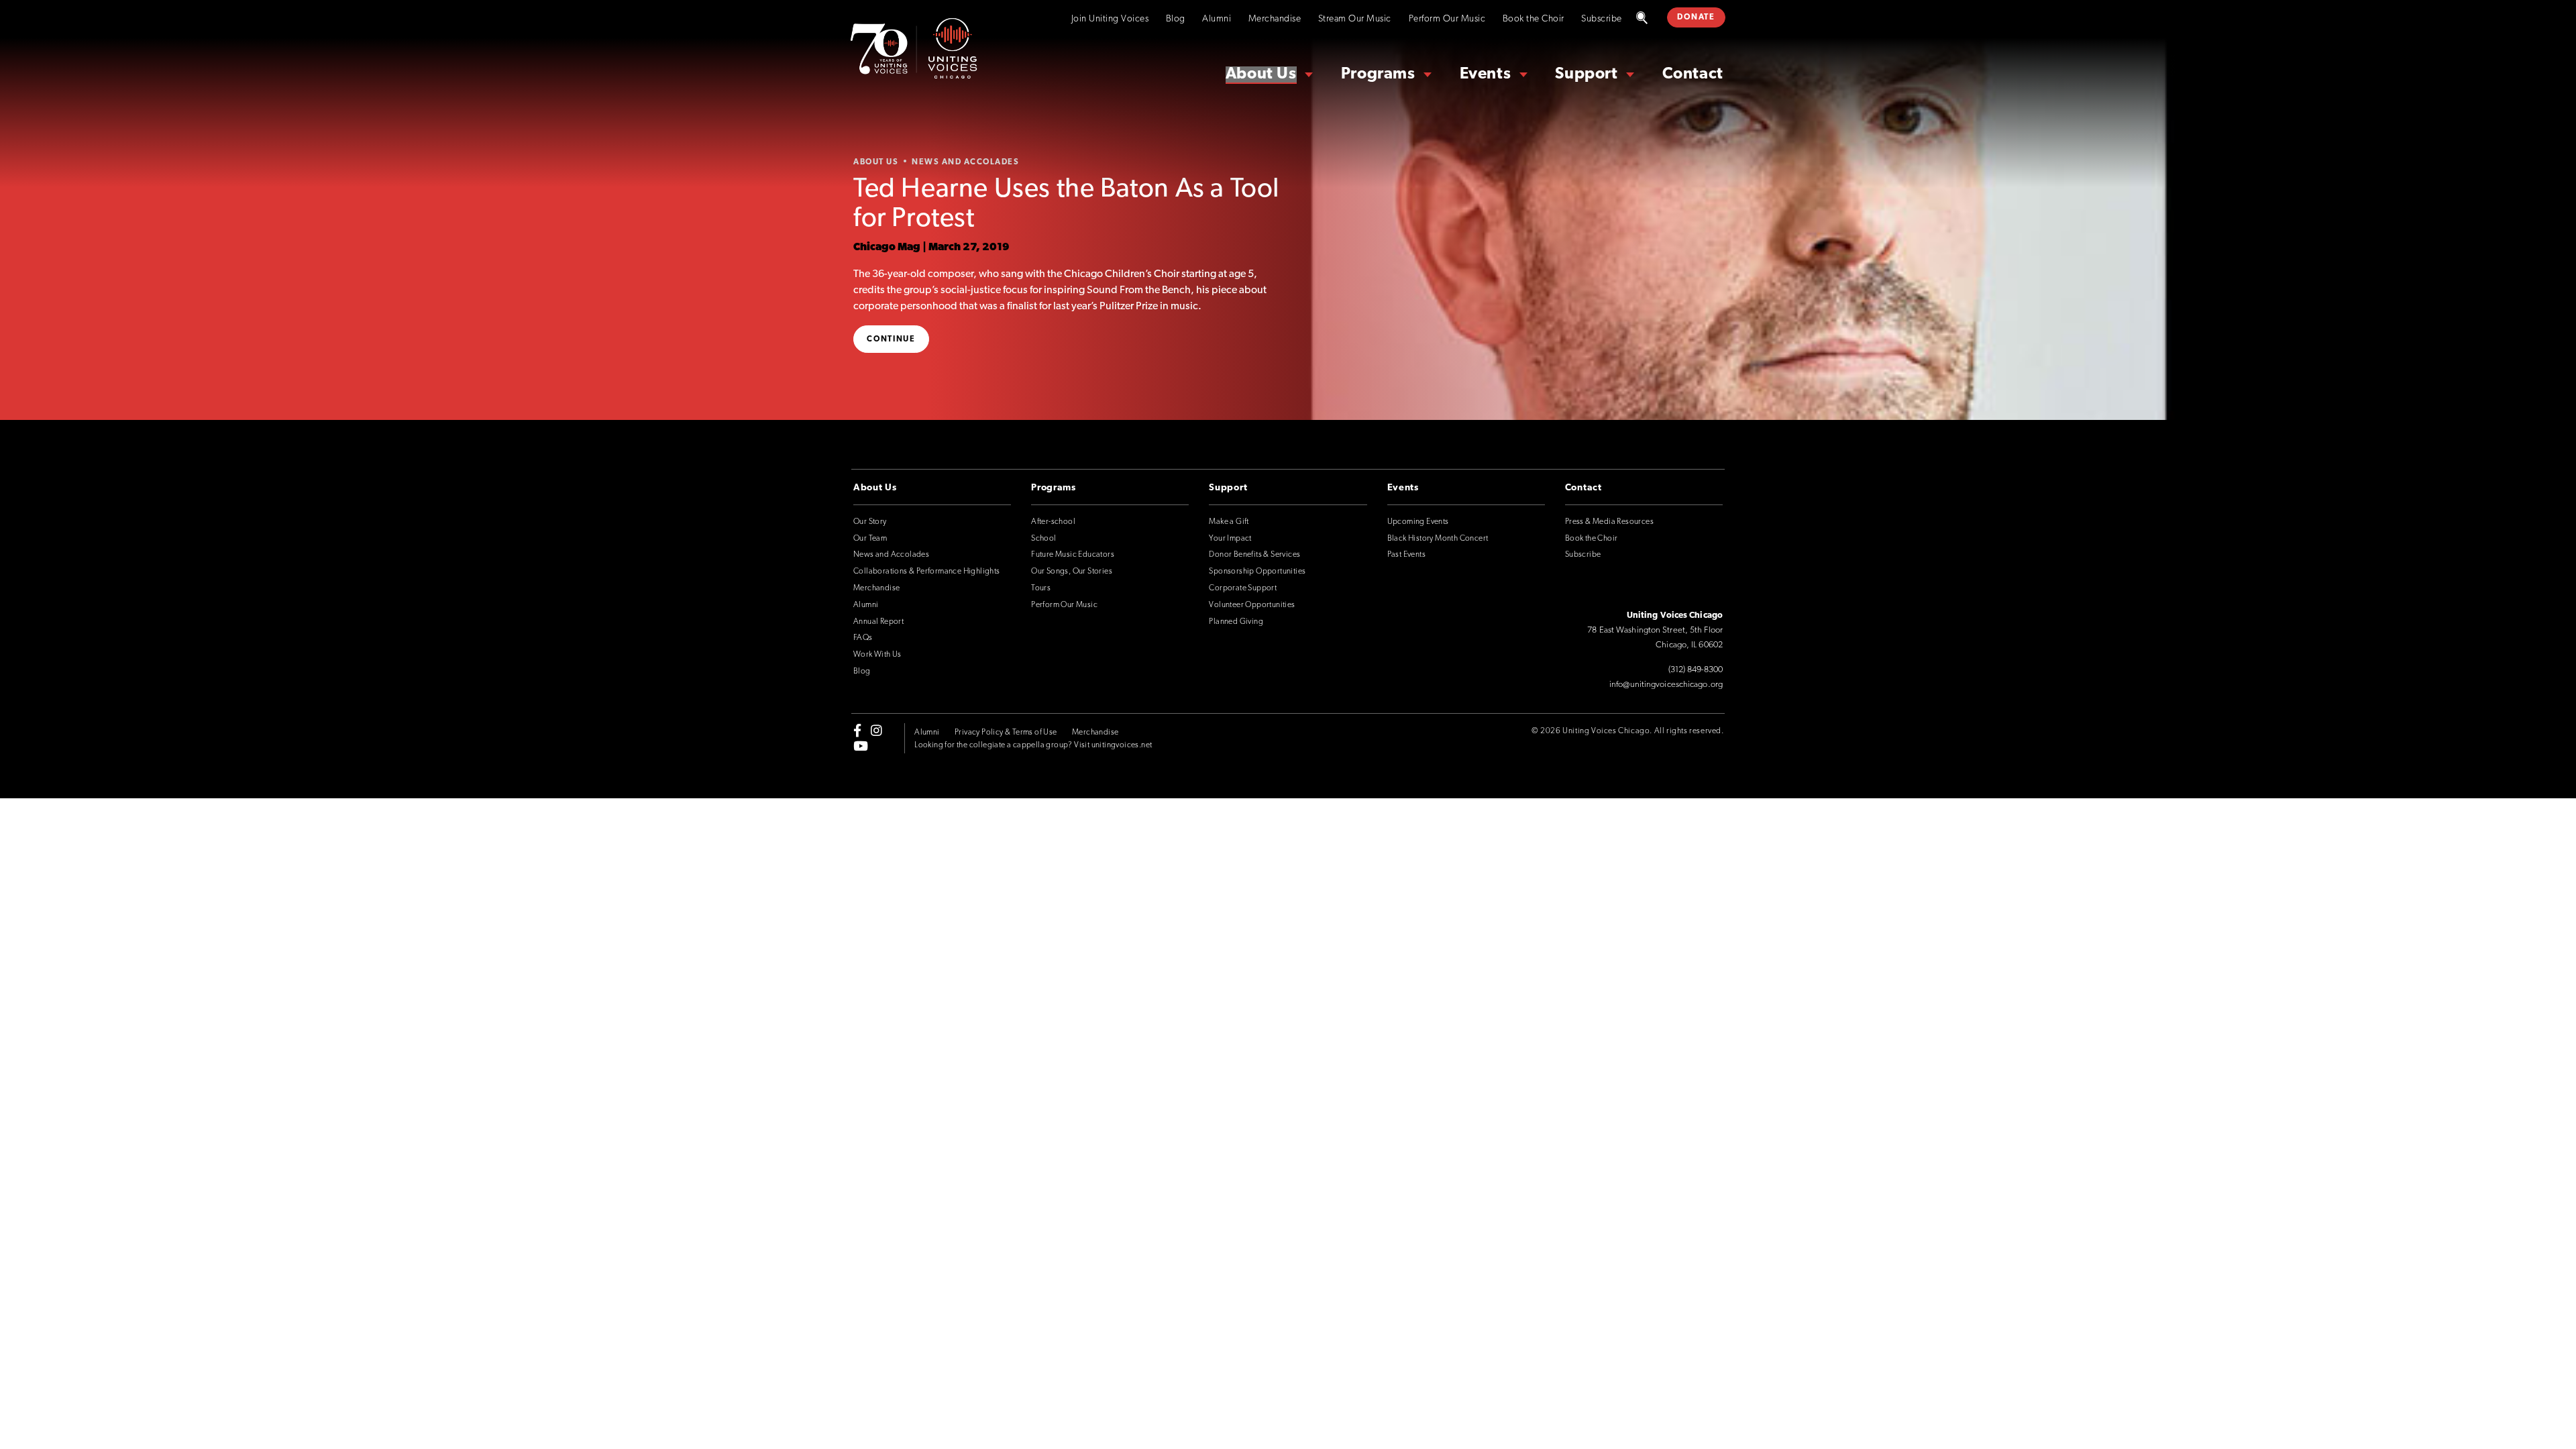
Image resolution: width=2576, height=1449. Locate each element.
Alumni (1217, 19)
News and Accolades (891, 555)
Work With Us (877, 655)
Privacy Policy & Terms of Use (1006, 733)
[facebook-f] (857, 731)
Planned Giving (1236, 622)
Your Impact (1230, 539)
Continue (891, 339)
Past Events (1406, 555)
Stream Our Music (1355, 19)
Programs (1378, 74)
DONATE (1696, 17)
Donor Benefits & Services (1254, 555)
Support (1586, 74)
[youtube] (861, 745)
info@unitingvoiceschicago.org (1666, 685)
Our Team (870, 539)
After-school (1053, 522)
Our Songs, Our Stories (1072, 572)
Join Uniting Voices (1110, 19)
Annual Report (878, 622)
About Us (1261, 74)
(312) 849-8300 (1696, 670)
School (1043, 539)
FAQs (863, 638)
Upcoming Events (1418, 522)
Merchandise (1275, 19)
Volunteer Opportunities (1252, 605)
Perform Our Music (1447, 19)
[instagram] (876, 731)
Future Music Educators (1073, 555)
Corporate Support (1243, 588)
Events (1486, 74)
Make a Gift (1229, 522)
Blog (1176, 19)
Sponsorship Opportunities (1257, 572)
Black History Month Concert (1438, 539)
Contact (1693, 74)
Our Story (870, 522)
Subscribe (1602, 19)
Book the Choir (1534, 19)
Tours (1041, 588)
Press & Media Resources (1609, 522)
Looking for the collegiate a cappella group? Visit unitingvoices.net (1033, 745)
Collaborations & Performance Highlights (927, 572)
